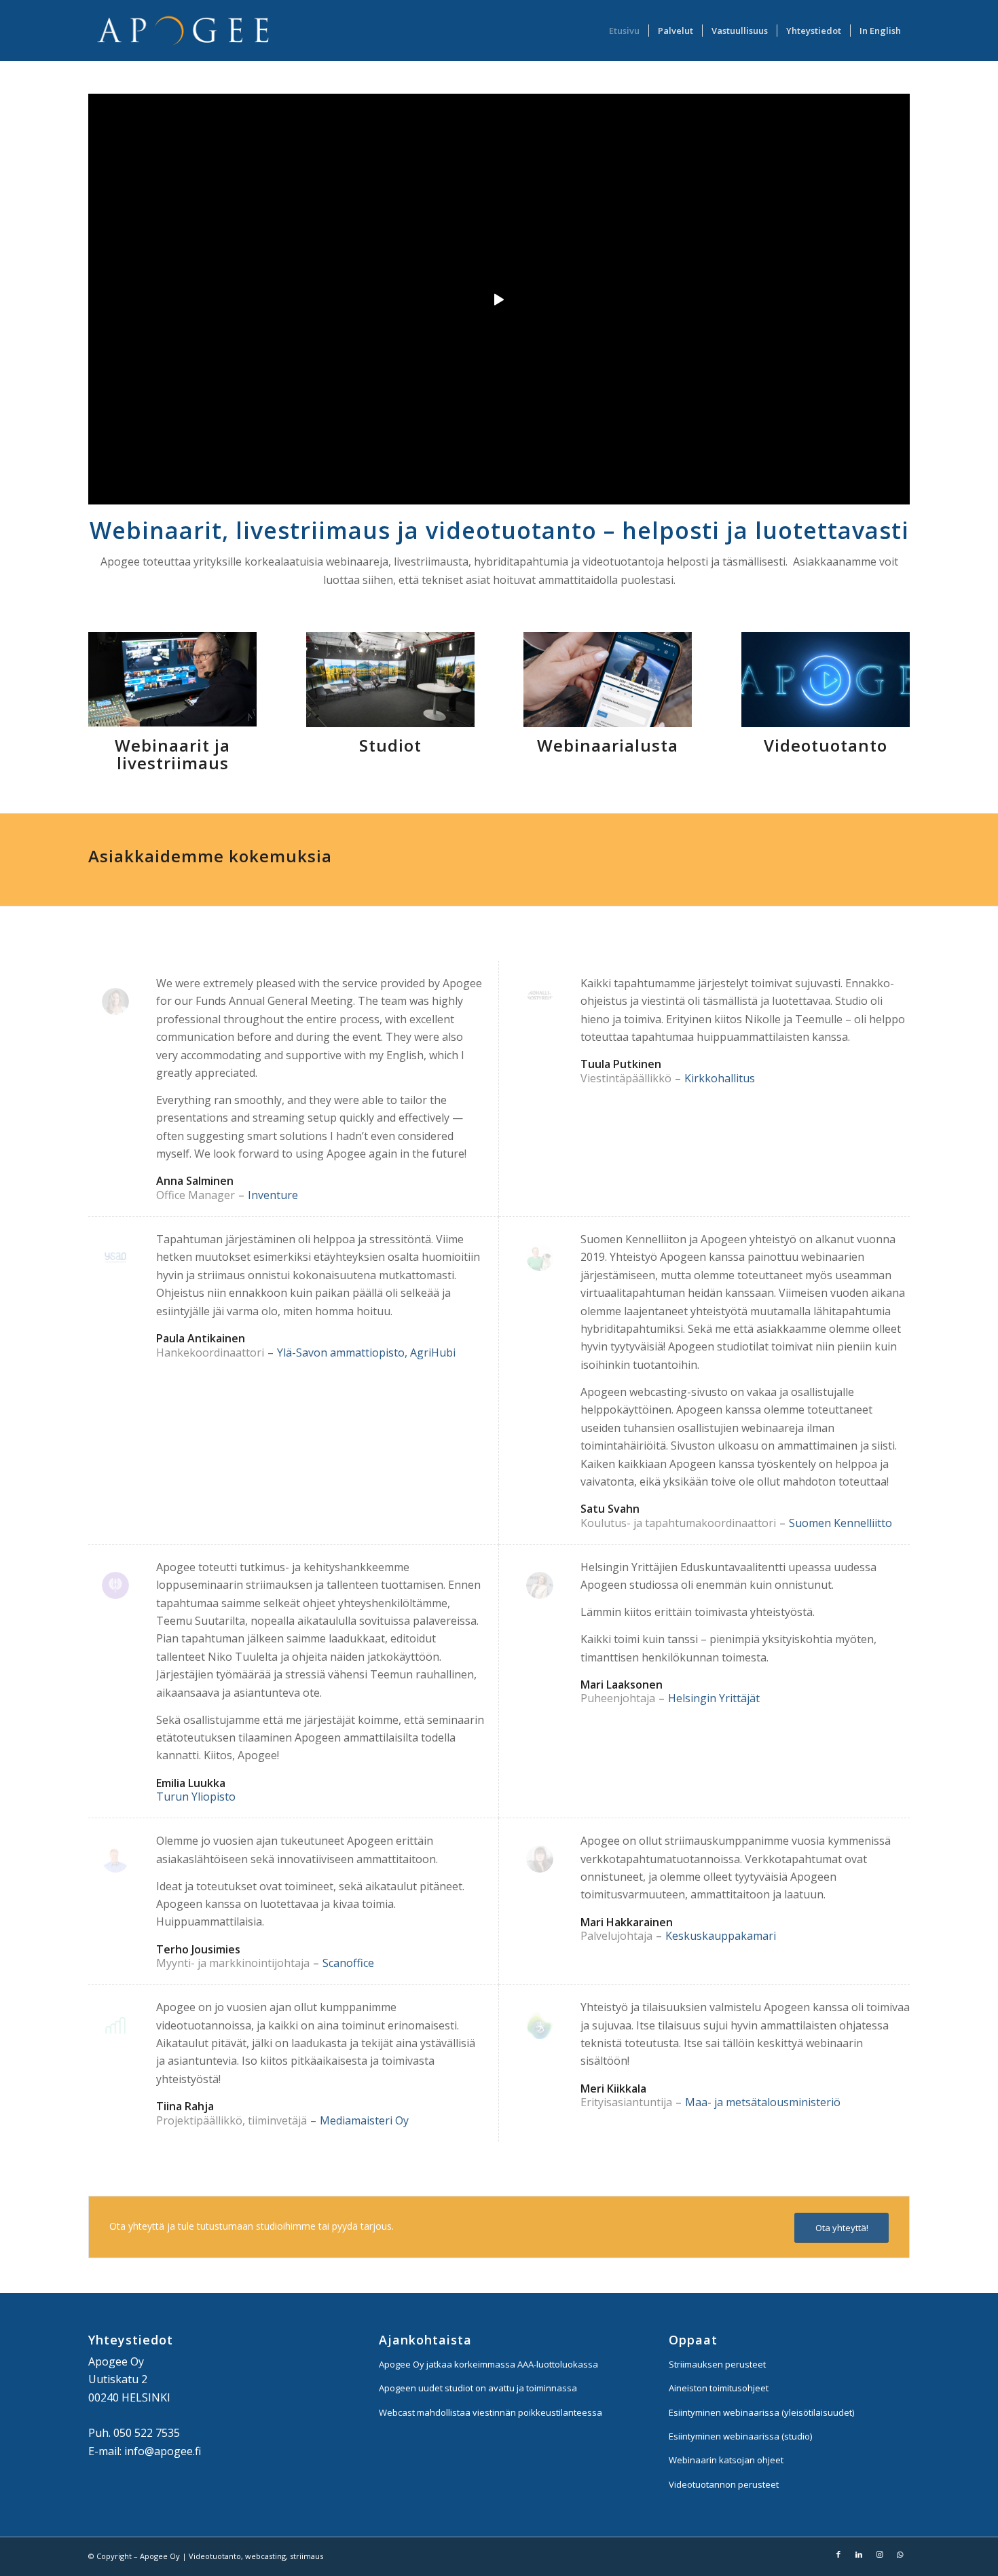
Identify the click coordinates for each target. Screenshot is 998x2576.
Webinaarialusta (608, 745)
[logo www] (184, 31)
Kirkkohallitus (720, 1078)
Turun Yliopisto (196, 1797)
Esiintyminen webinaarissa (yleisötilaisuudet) (761, 2412)
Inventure (273, 1195)
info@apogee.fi (163, 2451)
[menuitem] (624, 31)
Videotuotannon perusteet (724, 2484)
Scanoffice (348, 1963)
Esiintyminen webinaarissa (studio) (740, 2436)
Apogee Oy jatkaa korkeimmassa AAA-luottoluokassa (488, 2364)
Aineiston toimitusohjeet (719, 2388)
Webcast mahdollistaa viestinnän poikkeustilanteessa (491, 2412)
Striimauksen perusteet (717, 2364)
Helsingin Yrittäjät (714, 1698)
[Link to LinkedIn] (859, 2554)
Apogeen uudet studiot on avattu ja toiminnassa (478, 2388)
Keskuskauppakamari (721, 1936)
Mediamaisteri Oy (364, 2120)
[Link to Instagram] (879, 2554)
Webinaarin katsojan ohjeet (726, 2460)
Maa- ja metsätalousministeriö (763, 2102)
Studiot (390, 745)
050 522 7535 (147, 2433)
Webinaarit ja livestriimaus (172, 754)
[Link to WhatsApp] (900, 2554)
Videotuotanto (826, 745)
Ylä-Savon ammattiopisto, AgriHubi (366, 1353)
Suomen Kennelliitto (840, 1523)
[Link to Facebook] (838, 2554)
